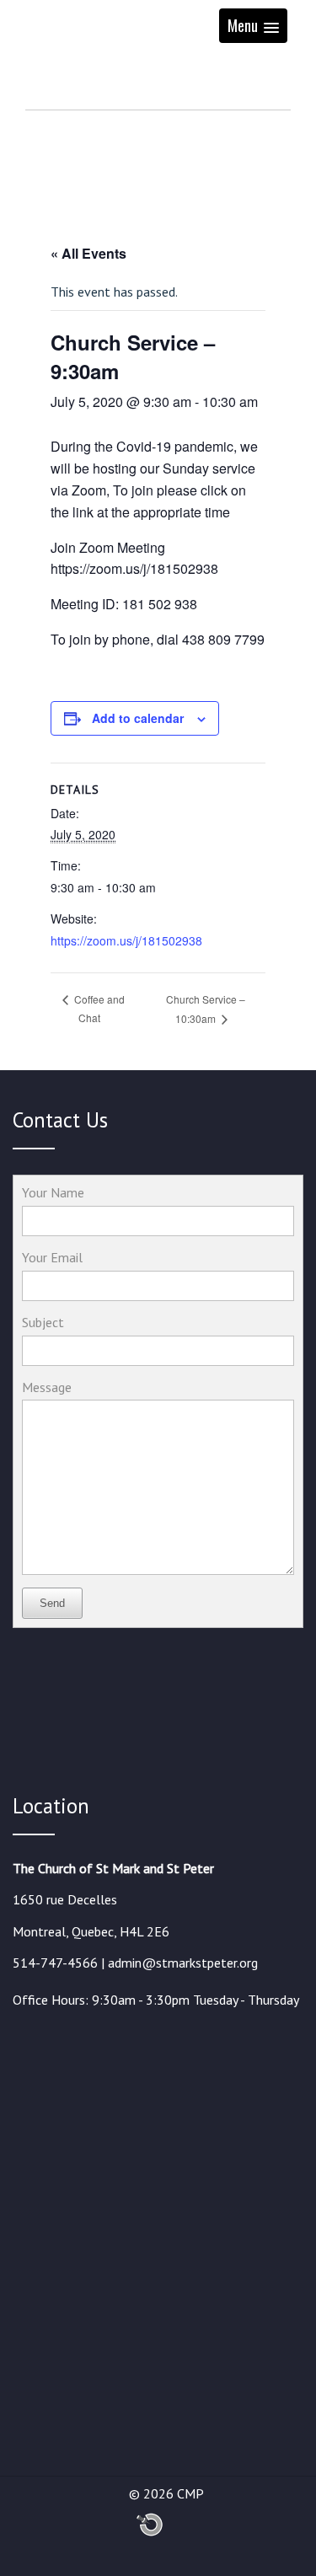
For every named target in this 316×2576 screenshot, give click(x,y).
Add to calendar (138, 718)
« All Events (88, 253)
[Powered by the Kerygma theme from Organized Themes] (150, 2533)
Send (52, 1603)
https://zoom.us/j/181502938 (126, 940)
